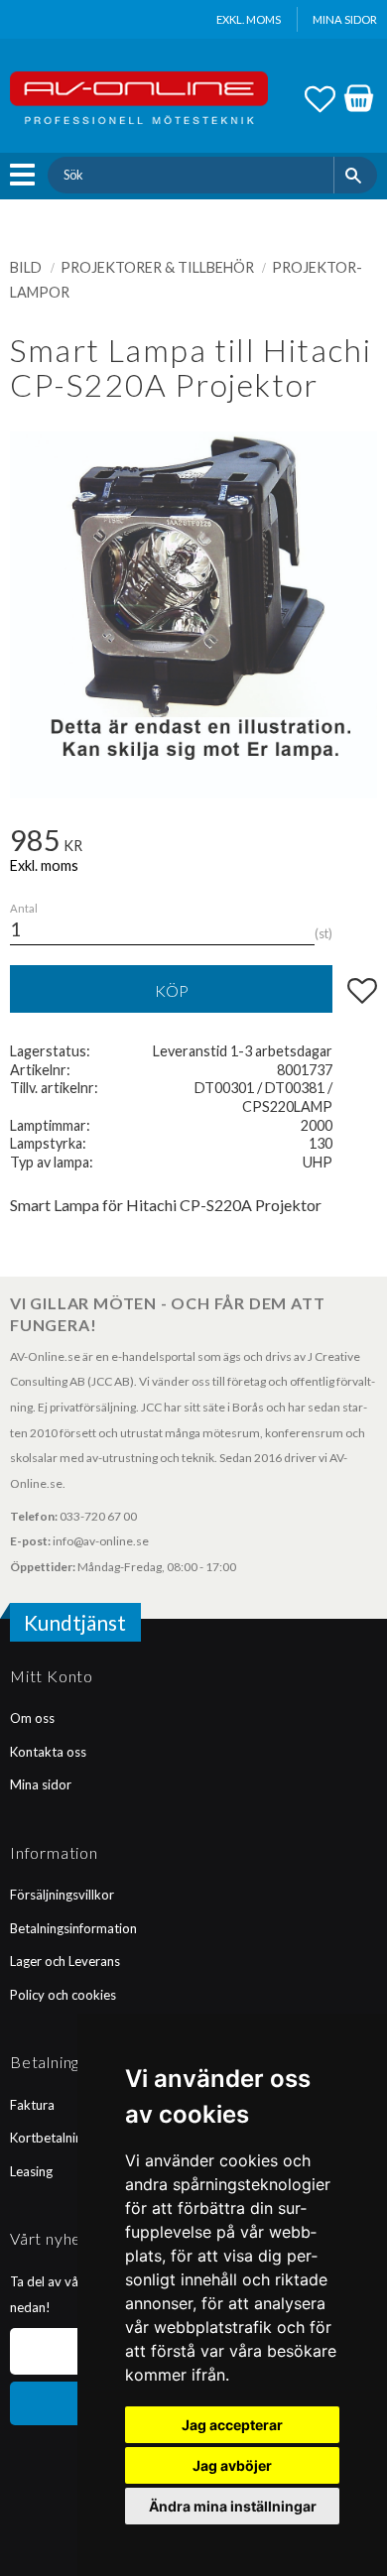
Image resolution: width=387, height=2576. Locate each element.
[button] (27, 175)
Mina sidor (41, 1784)
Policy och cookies (63, 1995)
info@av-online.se (101, 1541)
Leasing (31, 2171)
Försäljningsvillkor (62, 1895)
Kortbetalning (50, 2138)
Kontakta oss (48, 1752)
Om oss (32, 1718)
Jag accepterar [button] (232, 2425)
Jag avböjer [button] (232, 2465)
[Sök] (356, 175)
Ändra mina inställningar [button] (233, 2506)
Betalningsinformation (73, 1928)
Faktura (32, 2105)
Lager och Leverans (65, 1961)
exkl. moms (249, 19)
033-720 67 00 (98, 1516)
